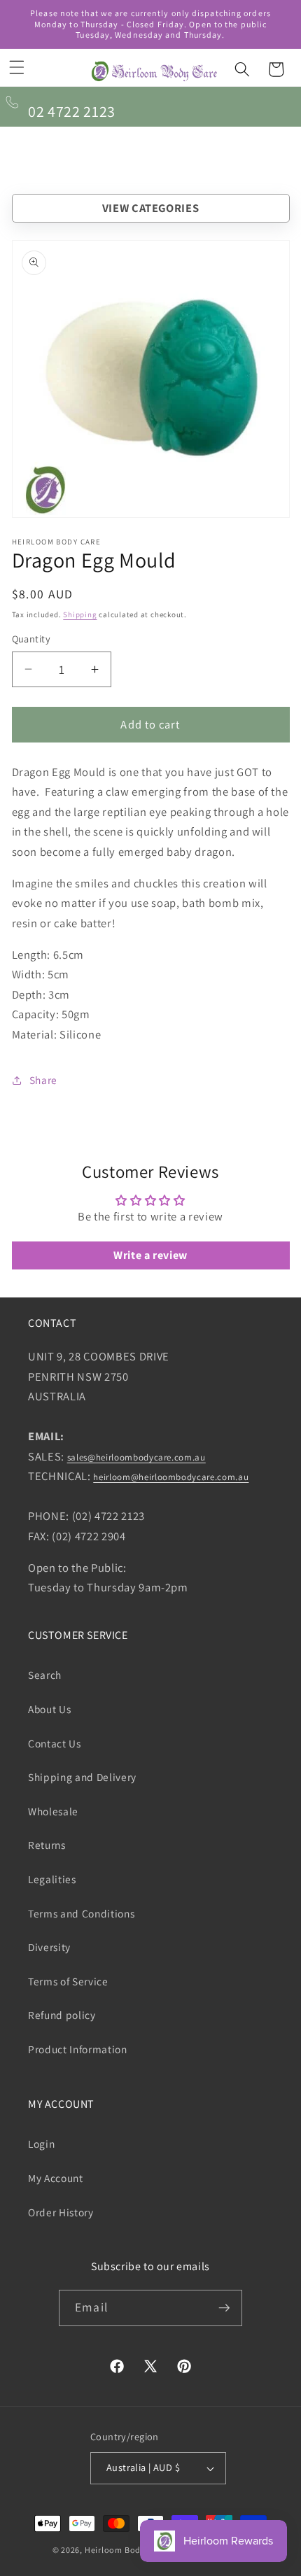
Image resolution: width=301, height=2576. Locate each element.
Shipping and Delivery (82, 1777)
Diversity (49, 1947)
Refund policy (62, 2015)
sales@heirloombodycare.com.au (136, 1457)
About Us (49, 1709)
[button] (17, 67)
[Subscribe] (224, 2308)
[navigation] (151, 208)
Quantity (31, 639)
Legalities (52, 1879)
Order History (61, 2212)
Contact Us (55, 1743)
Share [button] (43, 1080)
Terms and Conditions (81, 1913)
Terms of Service (68, 1981)
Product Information (78, 2049)
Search (45, 1675)
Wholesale (53, 1811)
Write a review (150, 1255)
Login (41, 2144)
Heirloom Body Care (125, 2550)
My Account (56, 2178)
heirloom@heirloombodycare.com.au (171, 1477)
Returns (47, 1845)
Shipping (80, 614)
